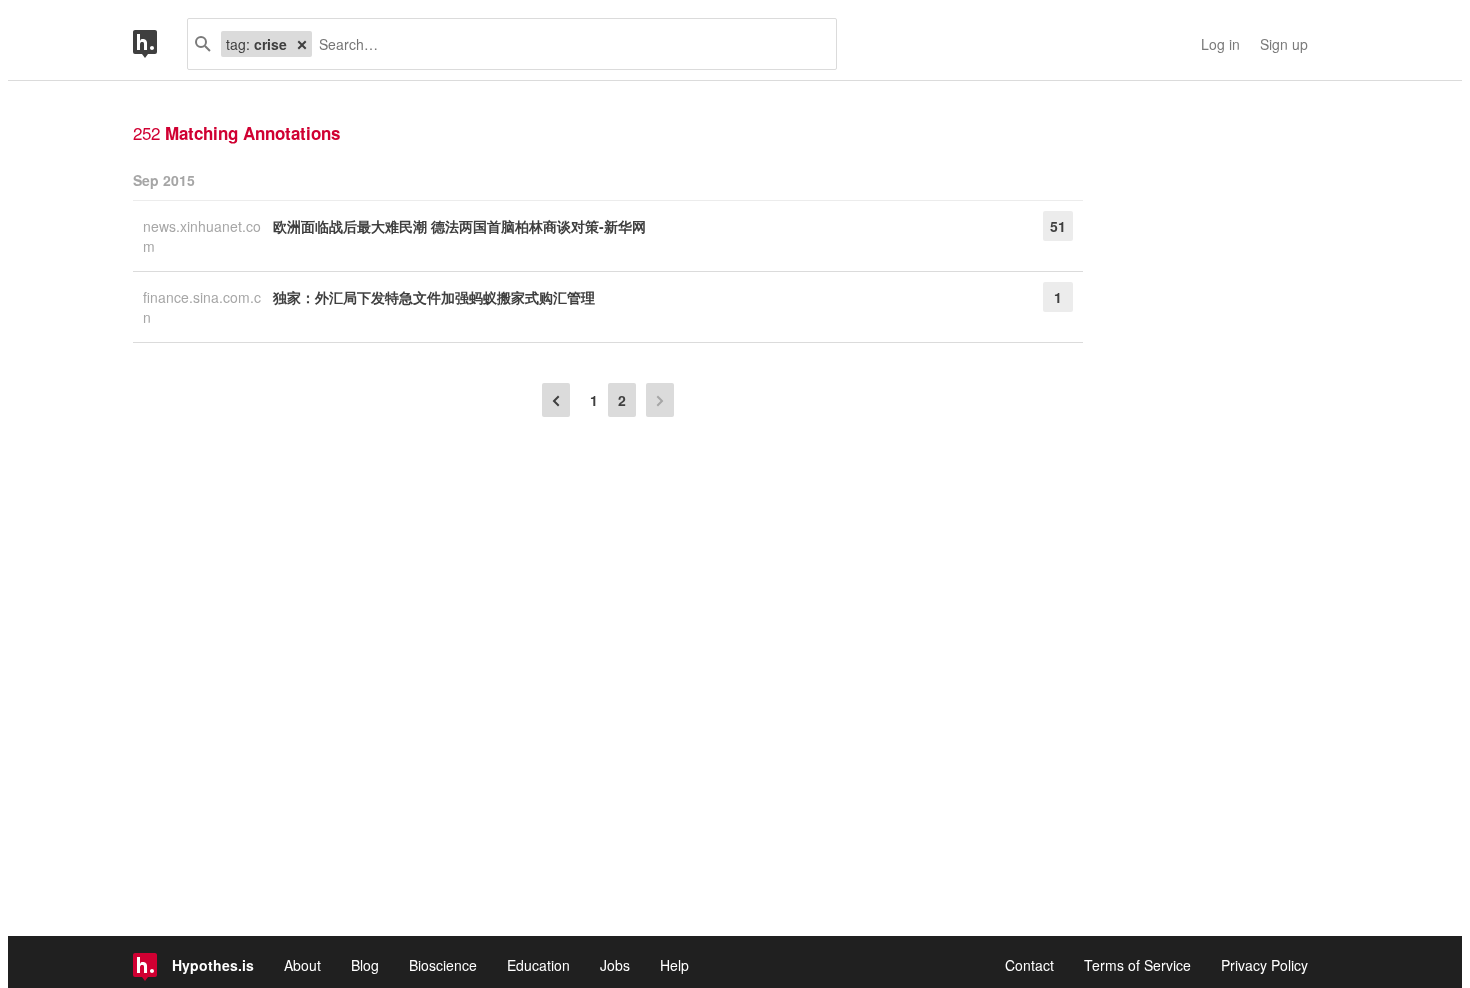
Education (538, 965)
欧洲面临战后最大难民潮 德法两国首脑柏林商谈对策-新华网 (459, 226)
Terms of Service (1137, 965)
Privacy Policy (1264, 965)
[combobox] (566, 44)
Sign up (1284, 44)
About (302, 965)
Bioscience (443, 965)
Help (674, 965)
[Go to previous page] (556, 400)
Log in (1220, 44)
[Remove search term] (302, 44)
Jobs (615, 965)
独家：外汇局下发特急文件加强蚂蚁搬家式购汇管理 (434, 297)
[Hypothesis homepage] (160, 44)
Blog (365, 965)
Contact (1029, 965)
